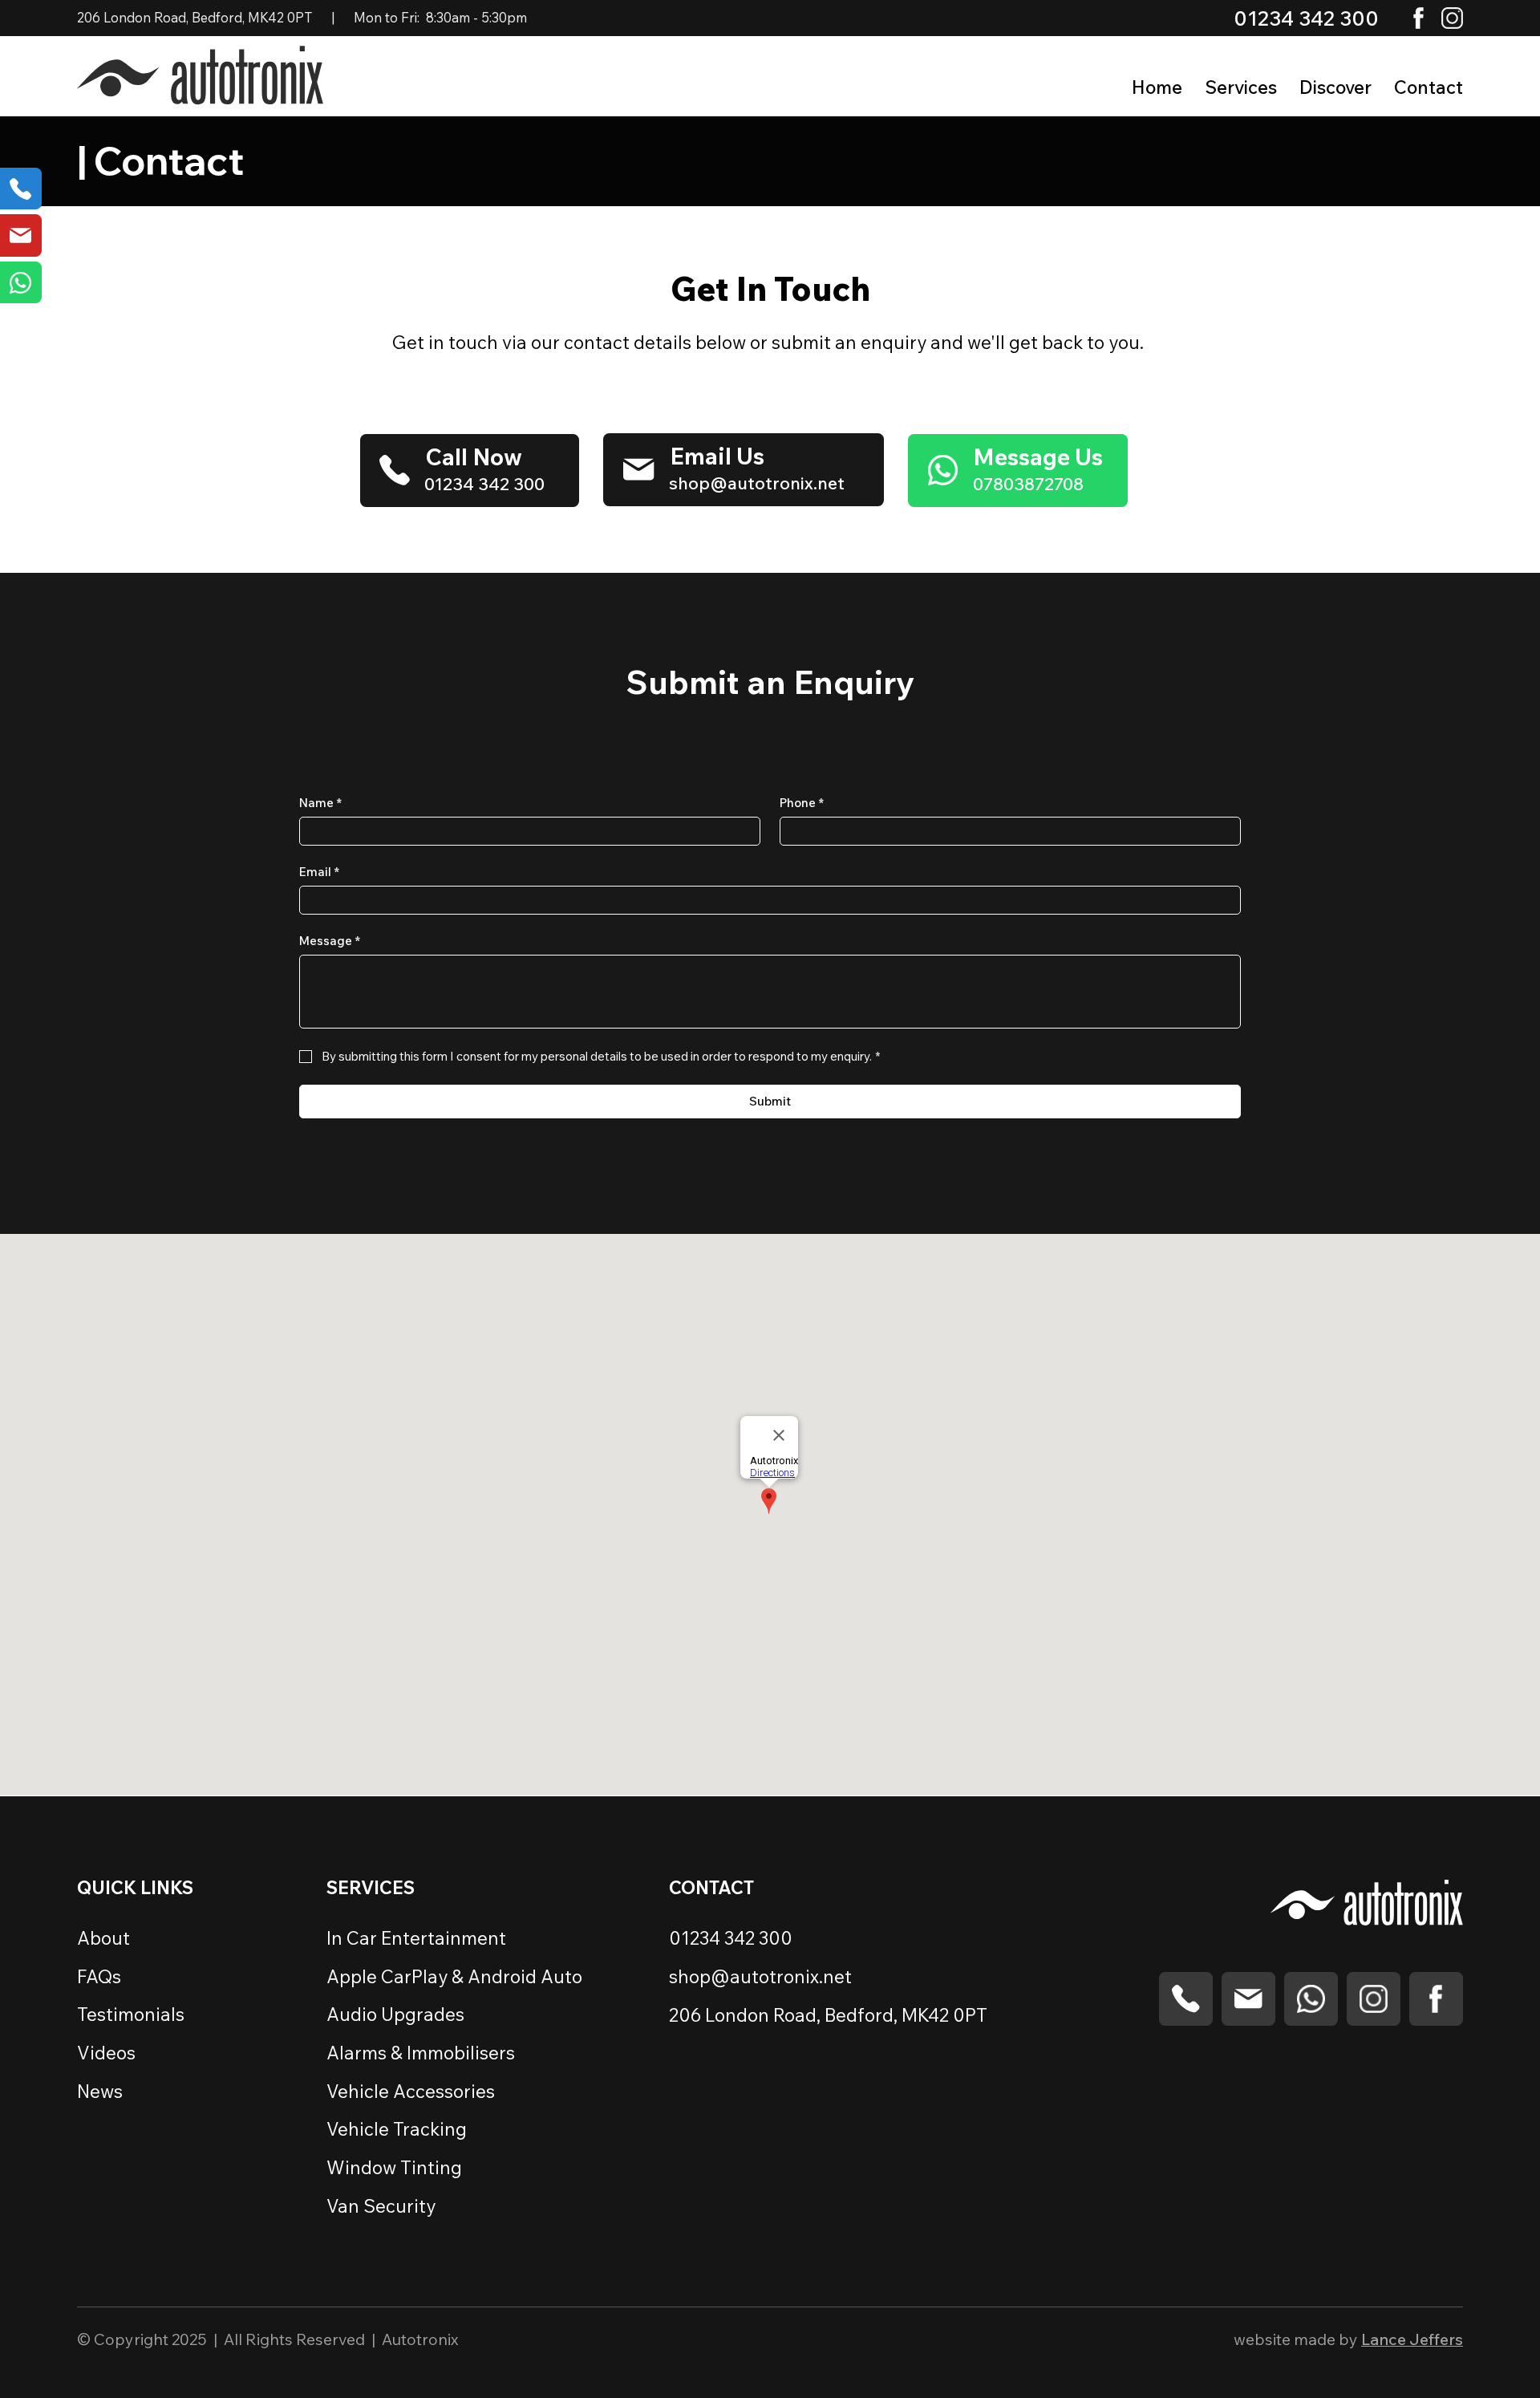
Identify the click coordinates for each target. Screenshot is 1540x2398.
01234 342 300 (1306, 18)
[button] (1335, 87)
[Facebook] (1418, 18)
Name (320, 803)
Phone (802, 803)
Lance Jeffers (1412, 2339)
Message (330, 941)
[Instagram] (1452, 18)
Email (319, 872)
